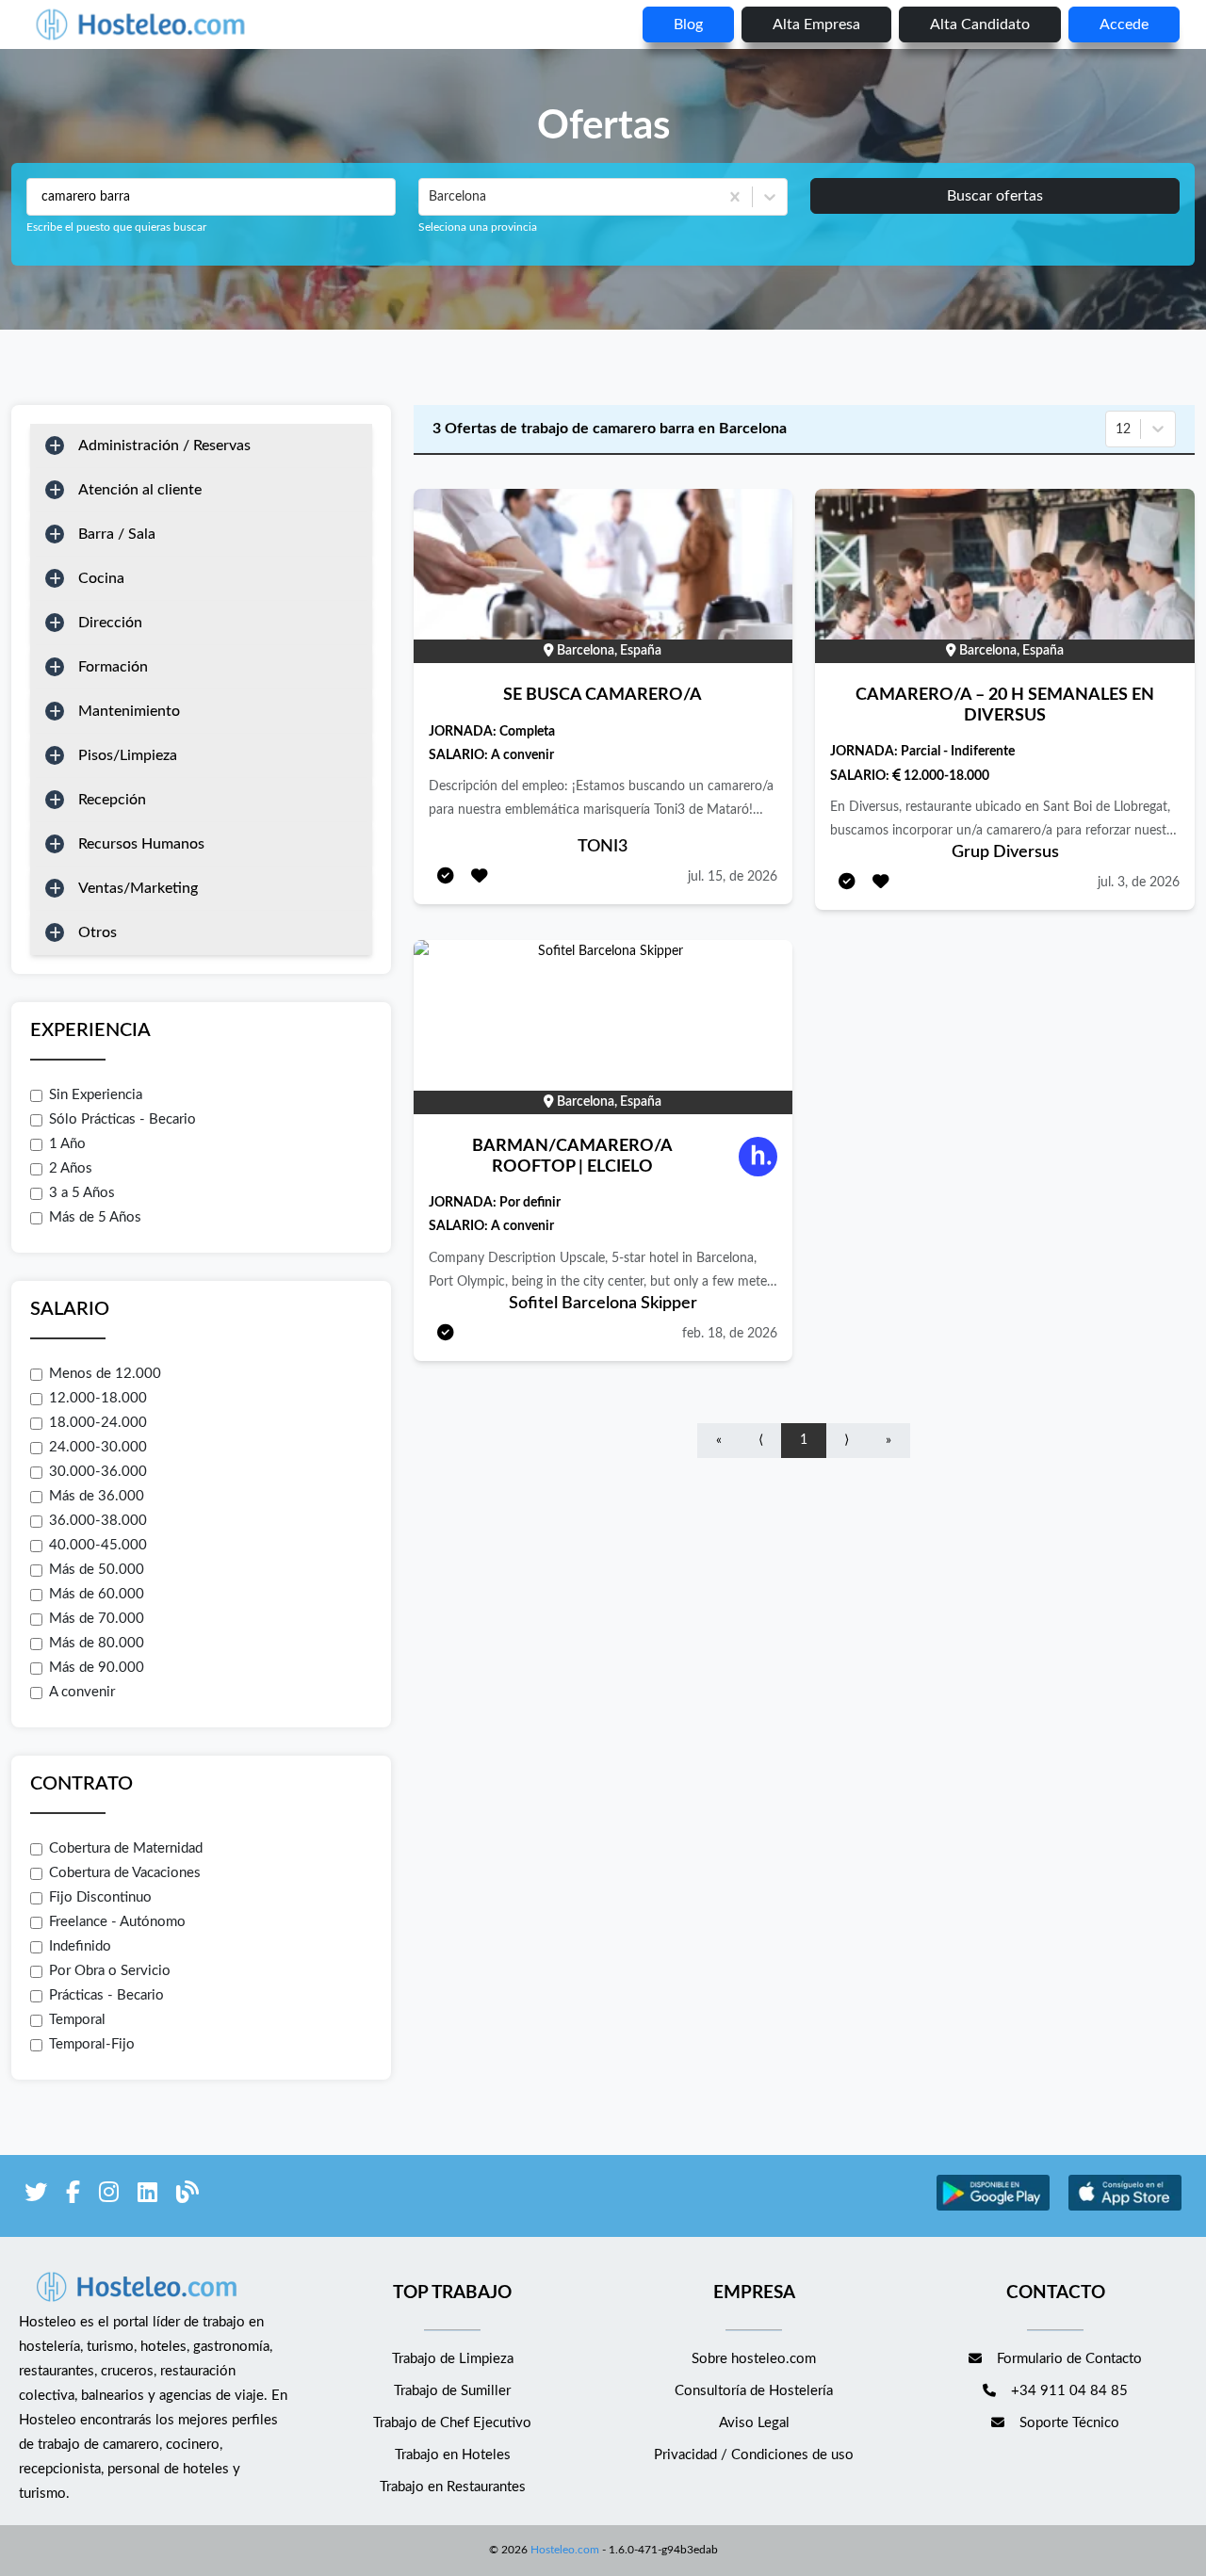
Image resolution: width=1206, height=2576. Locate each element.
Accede (1124, 24)
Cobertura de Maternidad (126, 1848)
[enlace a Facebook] (73, 2196)
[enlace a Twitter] (36, 2196)
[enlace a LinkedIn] (147, 2196)
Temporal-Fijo (92, 2044)
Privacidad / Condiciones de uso (754, 2455)
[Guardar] (480, 877)
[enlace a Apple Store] (1125, 2208)
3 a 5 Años (82, 1193)
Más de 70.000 (97, 1619)
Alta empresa (816, 24)
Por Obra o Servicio (110, 1971)
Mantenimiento (129, 711)
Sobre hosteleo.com (754, 2359)
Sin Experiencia (96, 1095)
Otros (98, 932)
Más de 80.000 (97, 1643)
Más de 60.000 (97, 1594)
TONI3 (603, 847)
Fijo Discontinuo (100, 1897)
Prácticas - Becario (106, 1995)
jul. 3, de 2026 (1139, 883)
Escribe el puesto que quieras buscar (116, 227)
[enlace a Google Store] (993, 2208)
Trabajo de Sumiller (452, 2391)
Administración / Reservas (164, 446)
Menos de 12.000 (105, 1374)
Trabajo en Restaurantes (453, 2487)
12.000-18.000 (98, 1398)
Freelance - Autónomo (117, 1922)
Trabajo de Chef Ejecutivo (452, 2423)
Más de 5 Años (95, 1217)
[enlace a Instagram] (109, 2196)
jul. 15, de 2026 (733, 877)
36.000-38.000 (98, 1521)
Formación (113, 667)
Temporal (77, 2020)
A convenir (82, 1692)
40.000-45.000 (98, 1545)
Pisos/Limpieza (128, 755)
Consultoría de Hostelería (754, 2391)
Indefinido (80, 1946)
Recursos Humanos (141, 844)
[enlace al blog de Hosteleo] (187, 2196)
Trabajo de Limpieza (453, 2359)
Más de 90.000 (97, 1668)
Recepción (112, 800)
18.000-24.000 (98, 1423)
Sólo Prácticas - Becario (122, 1119)
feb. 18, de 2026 (730, 1334)
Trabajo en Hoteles (453, 2455)
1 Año (67, 1144)
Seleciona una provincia (478, 227)
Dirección (110, 623)
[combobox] (431, 197)
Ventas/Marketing (138, 888)
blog (688, 24)
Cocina (101, 578)
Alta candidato (980, 24)
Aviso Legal (754, 2423)
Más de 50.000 (97, 1570)
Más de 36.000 (97, 1496)
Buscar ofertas (995, 196)
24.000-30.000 (98, 1447)
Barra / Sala (117, 534)
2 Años (71, 1168)
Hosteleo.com (565, 2550)
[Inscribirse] (446, 877)
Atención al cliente (140, 490)
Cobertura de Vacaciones (125, 1873)
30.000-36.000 (98, 1472)
